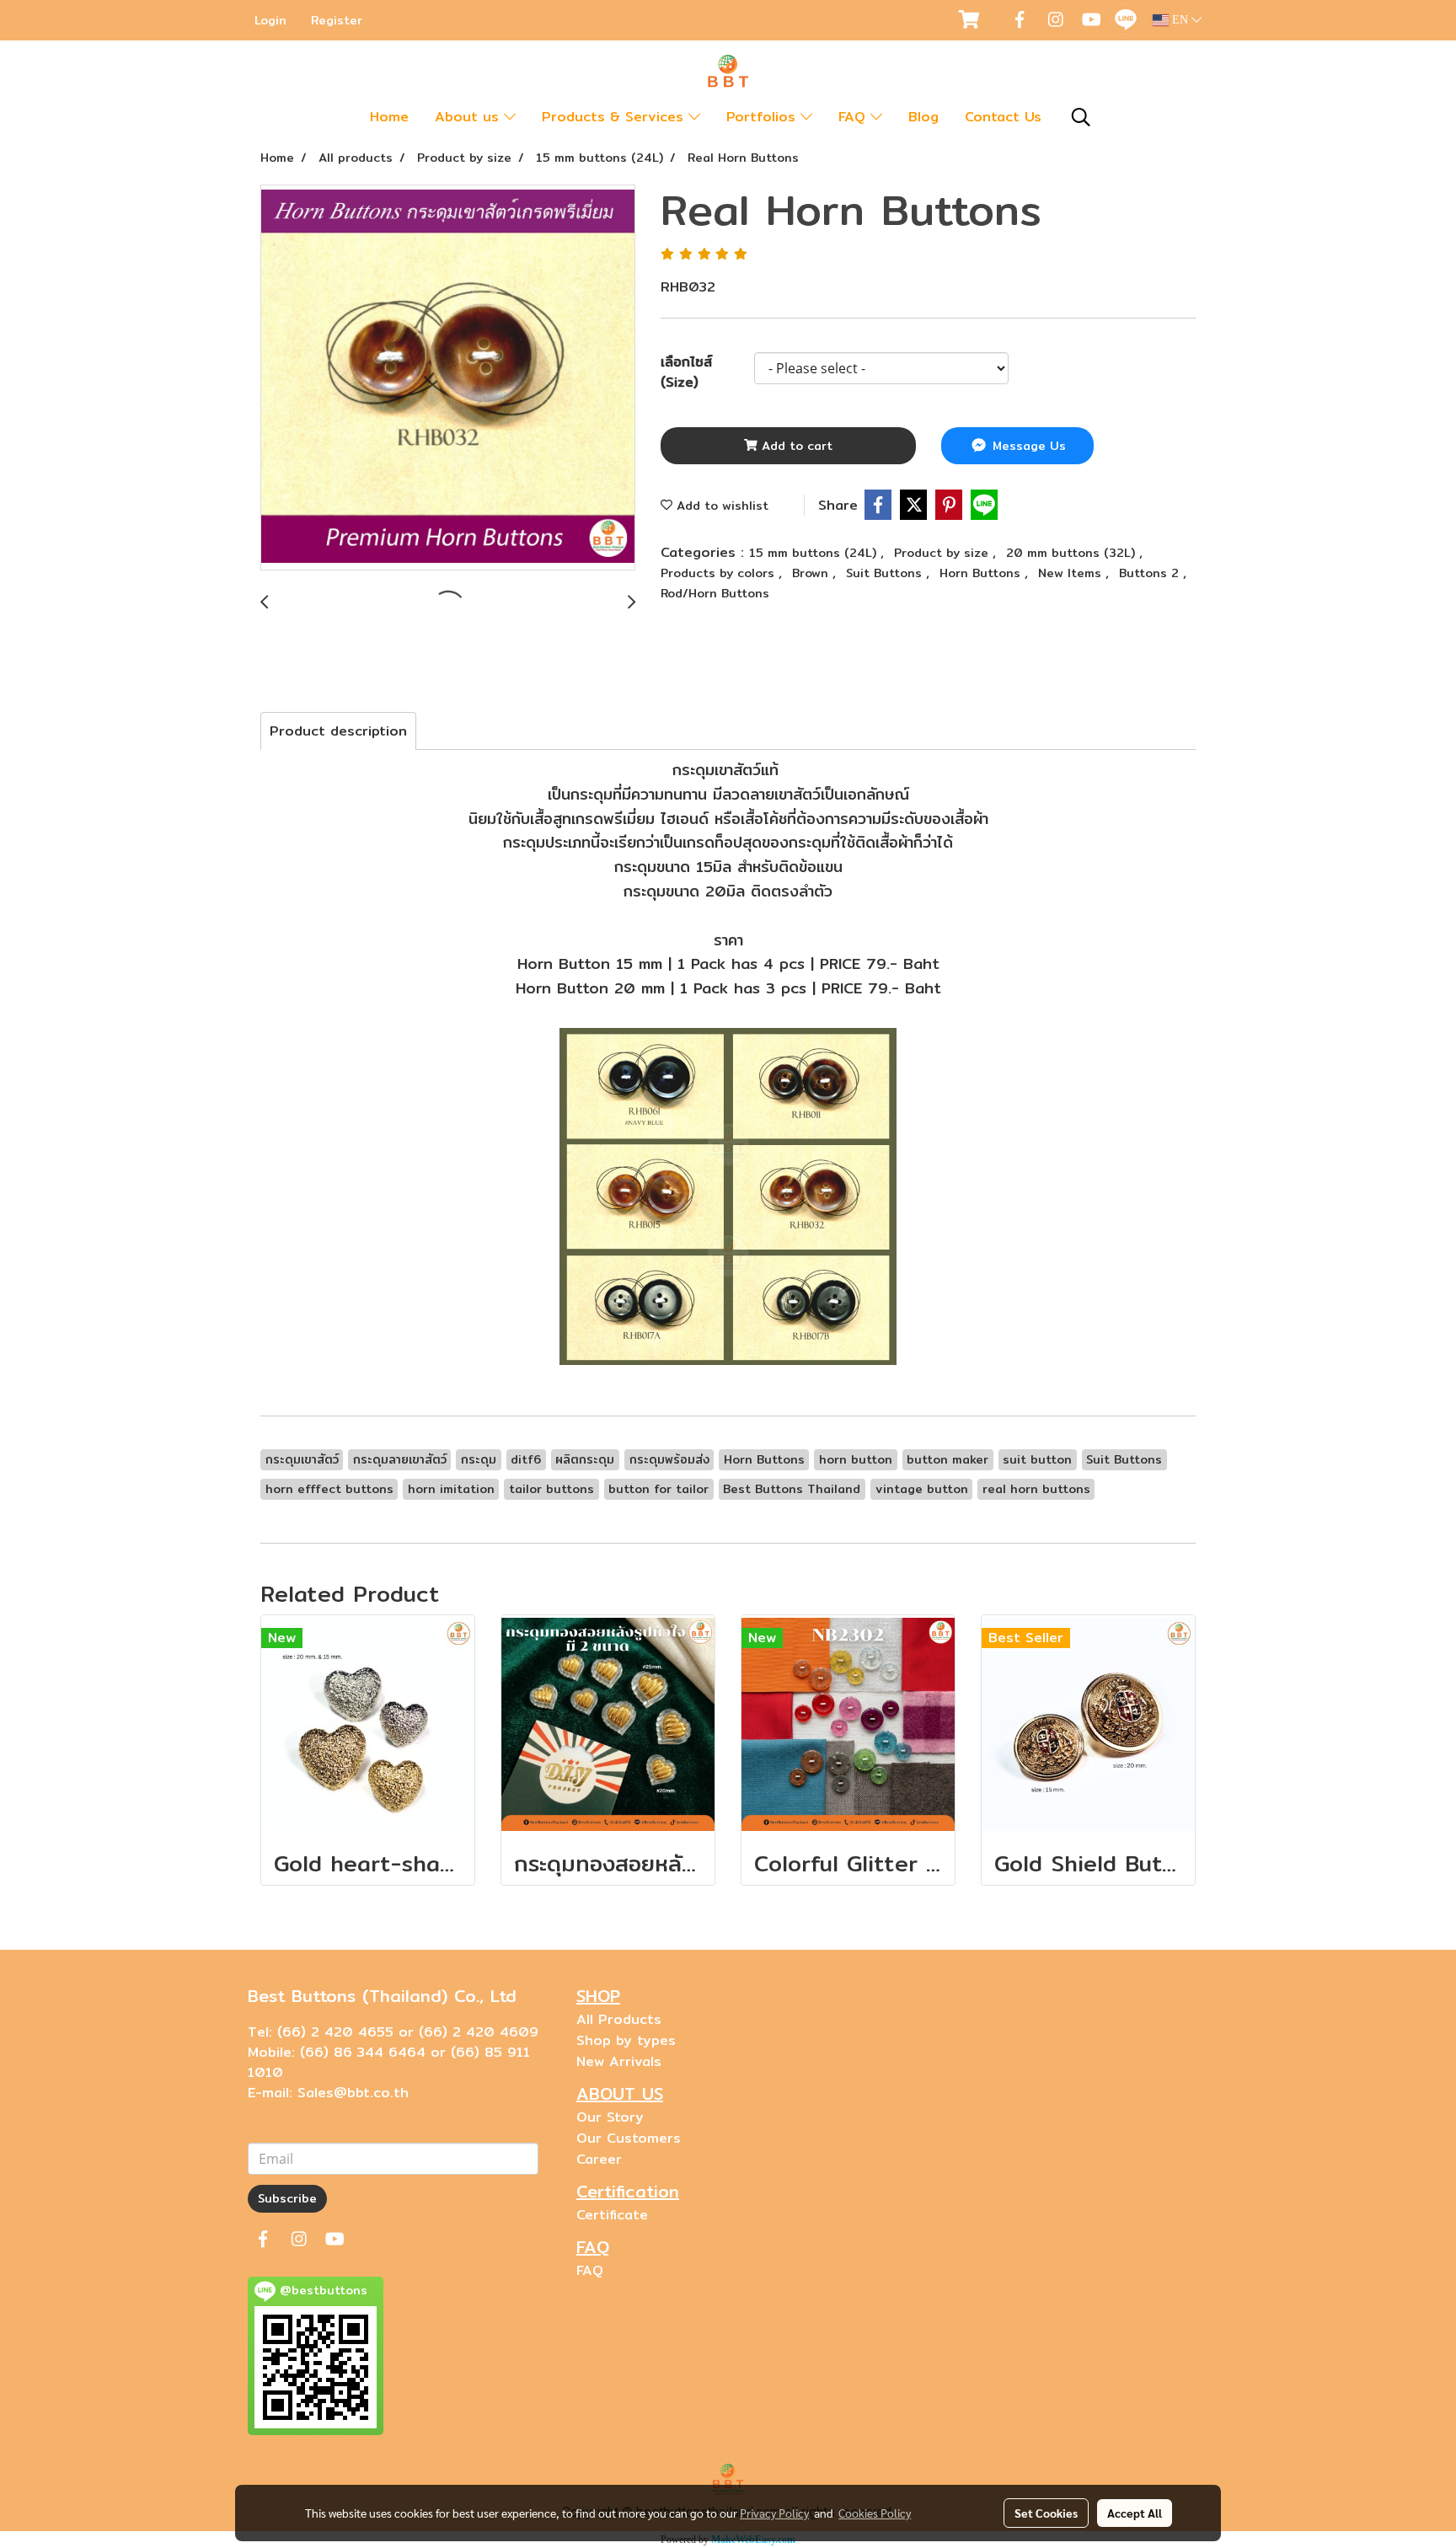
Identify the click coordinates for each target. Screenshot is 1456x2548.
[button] (1081, 117)
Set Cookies (1046, 2513)
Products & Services (615, 117)
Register (337, 20)
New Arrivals (619, 2061)
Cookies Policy (875, 2513)
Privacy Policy (774, 2513)
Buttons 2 (1151, 573)
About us (469, 117)
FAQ (854, 117)
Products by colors (720, 573)
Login (270, 20)
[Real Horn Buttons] (448, 378)
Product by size (943, 553)
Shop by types (626, 2040)
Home (389, 117)
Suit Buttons (886, 573)
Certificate (612, 2215)
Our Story (610, 2117)
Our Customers (629, 2138)
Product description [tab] (338, 731)
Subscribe (287, 2198)
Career (599, 2159)
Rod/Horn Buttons (715, 593)
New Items (1072, 573)
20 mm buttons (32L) (1073, 553)
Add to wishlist (720, 506)
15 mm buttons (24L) (815, 553)
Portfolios (763, 117)
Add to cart (795, 446)
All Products (619, 2019)
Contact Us (1003, 117)
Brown (812, 573)
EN (1180, 20)
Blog (923, 117)
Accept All (1135, 2513)
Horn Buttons (982, 573)
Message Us (1027, 446)
